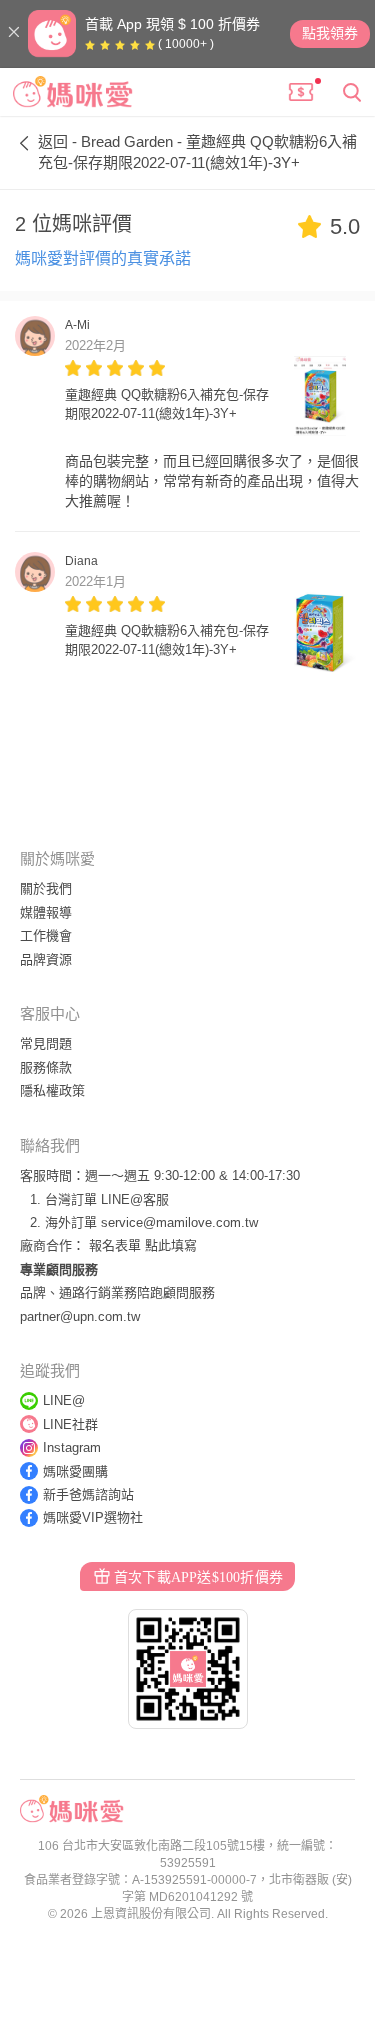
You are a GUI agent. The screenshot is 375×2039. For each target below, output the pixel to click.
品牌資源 (46, 959)
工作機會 (46, 935)
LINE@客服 (135, 1199)
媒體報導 (46, 912)
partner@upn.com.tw (80, 1316)
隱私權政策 (52, 1090)
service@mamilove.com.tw (179, 1222)
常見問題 (46, 1043)
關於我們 (46, 888)
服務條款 (46, 1067)
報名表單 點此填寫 (143, 1245)
